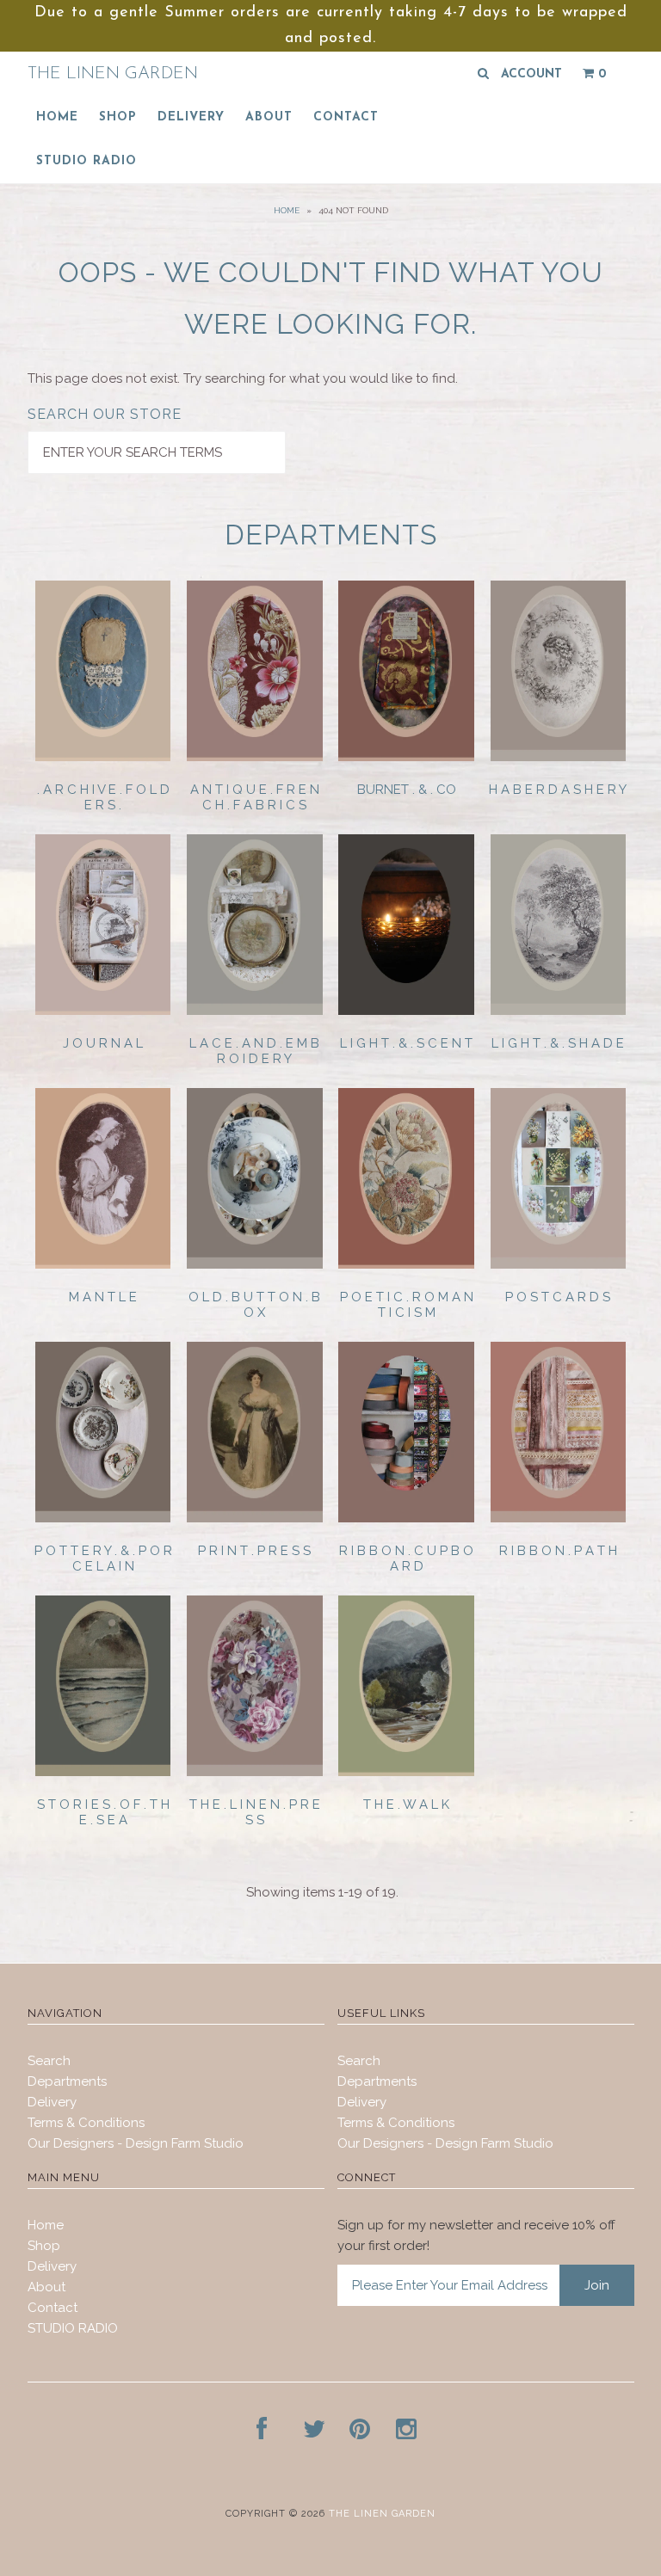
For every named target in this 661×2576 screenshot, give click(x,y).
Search (49, 2061)
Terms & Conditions (86, 2123)
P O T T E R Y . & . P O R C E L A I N (103, 1559)
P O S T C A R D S (558, 1297)
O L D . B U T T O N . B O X (254, 1305)
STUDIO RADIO (86, 161)
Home (57, 117)
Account (531, 74)
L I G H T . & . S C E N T (406, 1043)
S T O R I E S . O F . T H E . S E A (103, 1812)
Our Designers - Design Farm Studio (136, 2143)
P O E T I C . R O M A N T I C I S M (407, 1305)
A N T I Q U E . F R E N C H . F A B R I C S (255, 797)
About (269, 117)
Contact (346, 117)
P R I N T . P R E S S (254, 1551)
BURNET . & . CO (407, 790)
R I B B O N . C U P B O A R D (406, 1559)
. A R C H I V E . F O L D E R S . (103, 797)
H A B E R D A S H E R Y (558, 790)
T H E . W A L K (406, 1804)
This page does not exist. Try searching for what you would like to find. (243, 378)
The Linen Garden (113, 74)
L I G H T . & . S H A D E (558, 1043)
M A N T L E (103, 1297)
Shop (118, 117)
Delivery (191, 117)
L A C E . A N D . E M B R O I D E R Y (254, 1051)
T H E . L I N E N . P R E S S (255, 1812)
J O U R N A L (103, 1043)
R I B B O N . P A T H (558, 1551)
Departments (67, 2081)
